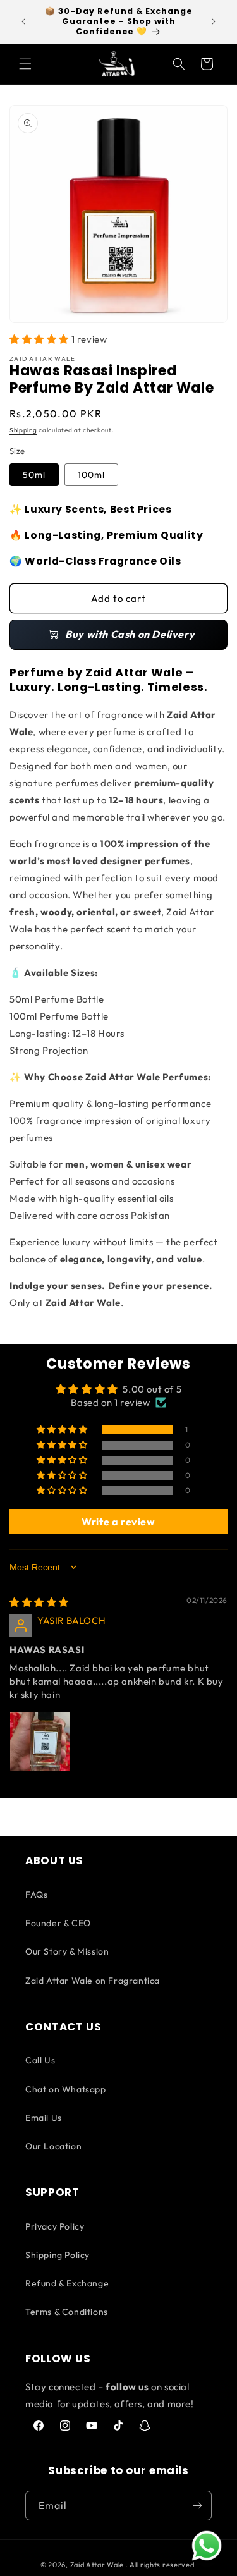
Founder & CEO (58, 1923)
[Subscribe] (197, 2506)
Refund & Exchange (67, 2283)
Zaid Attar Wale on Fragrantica (93, 1981)
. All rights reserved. (161, 2565)
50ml (34, 475)
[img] (39, 1602)
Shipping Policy (58, 2255)
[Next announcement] (214, 21)
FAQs (36, 1895)
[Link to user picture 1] (40, 1742)
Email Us (44, 2118)
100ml (91, 475)
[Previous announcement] (23, 21)
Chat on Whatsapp (66, 2089)
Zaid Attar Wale (97, 2565)
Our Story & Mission (67, 1951)
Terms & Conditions (67, 2312)
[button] (25, 64)
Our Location (53, 2146)
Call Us (40, 2060)
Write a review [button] (118, 1522)
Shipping (23, 430)
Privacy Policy (55, 2226)
